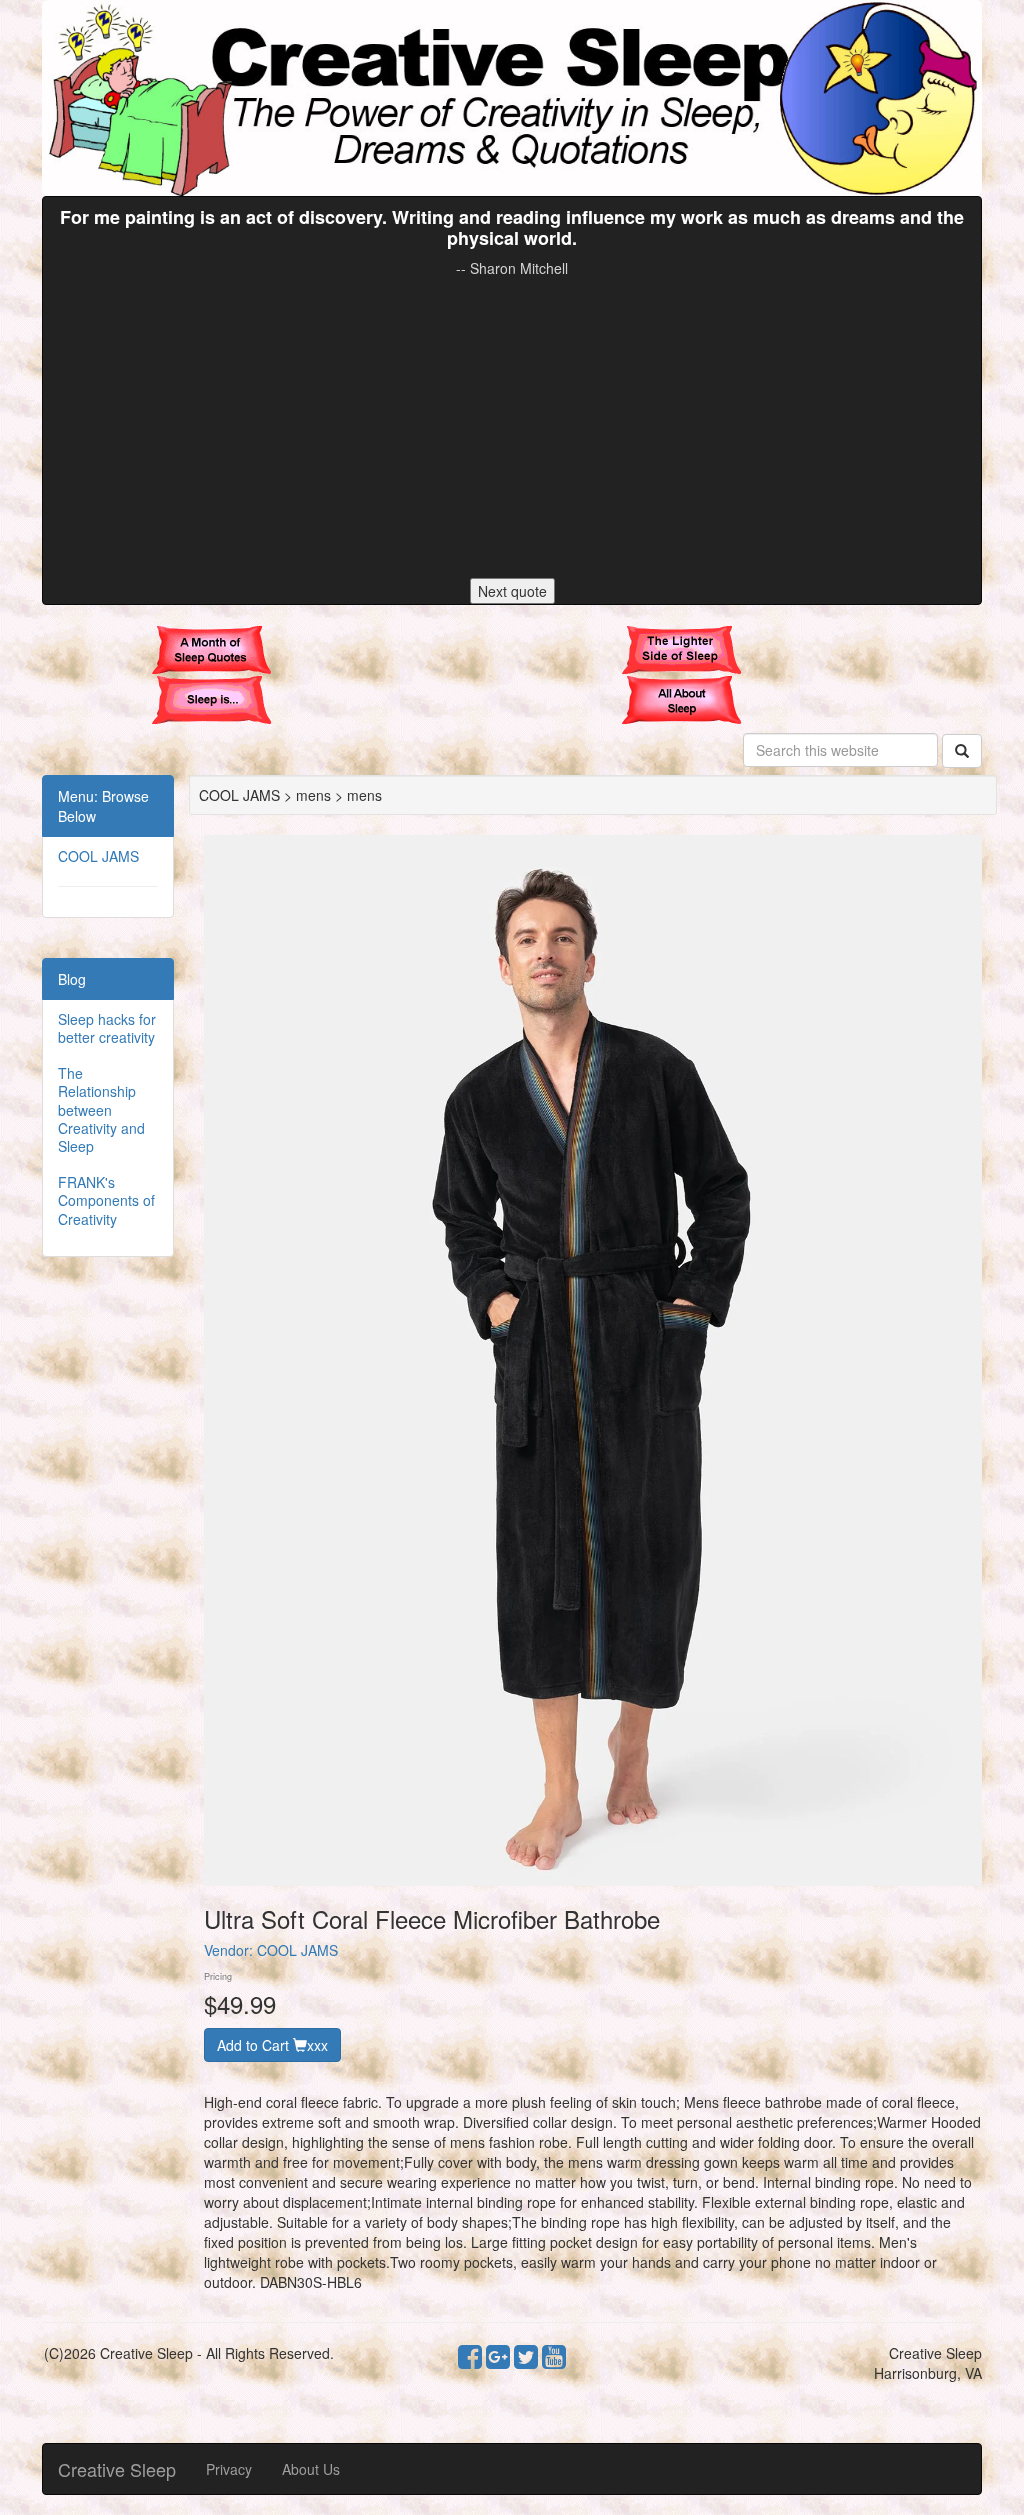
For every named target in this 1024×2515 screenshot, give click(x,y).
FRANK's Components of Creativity (106, 1200)
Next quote (512, 591)
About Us (311, 2469)
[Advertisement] (512, 428)
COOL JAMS (98, 856)
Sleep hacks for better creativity (107, 1028)
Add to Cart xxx (272, 2045)
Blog (72, 979)
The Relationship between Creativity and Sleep (101, 1109)
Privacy (229, 2469)
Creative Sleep (117, 2469)
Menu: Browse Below (103, 806)
